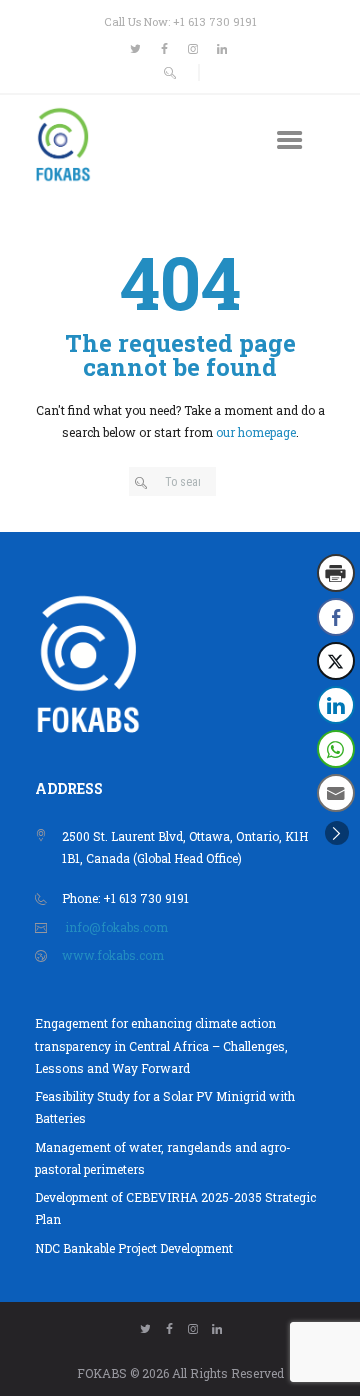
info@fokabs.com (116, 927)
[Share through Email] (336, 793)
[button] (337, 833)
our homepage (256, 432)
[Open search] (170, 73)
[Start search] (144, 482)
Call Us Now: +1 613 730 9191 (180, 21)
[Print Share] (336, 573)
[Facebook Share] (336, 617)
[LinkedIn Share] (336, 705)
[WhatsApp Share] (336, 749)
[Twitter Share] (336, 661)
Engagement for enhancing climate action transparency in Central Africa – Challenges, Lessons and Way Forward (161, 1045)
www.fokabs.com (113, 955)
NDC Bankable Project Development (134, 1248)
